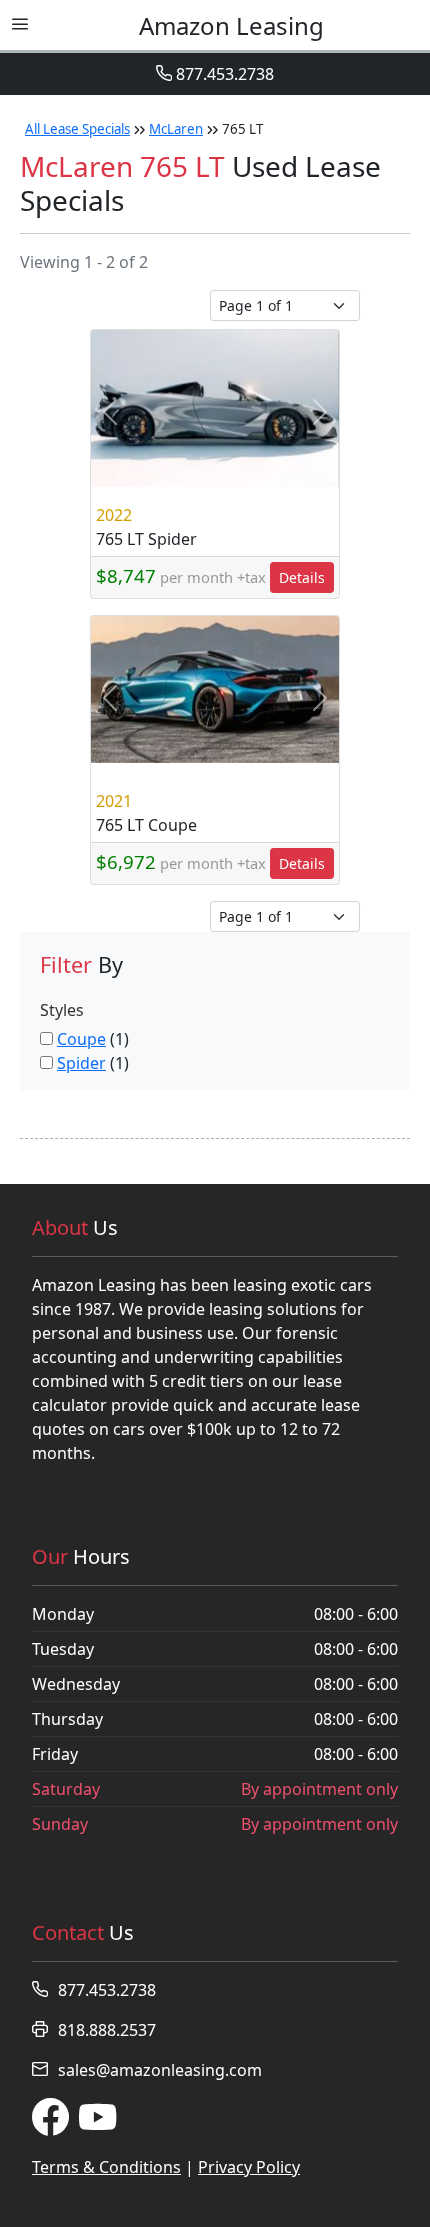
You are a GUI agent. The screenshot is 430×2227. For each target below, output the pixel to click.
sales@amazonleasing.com (160, 2070)
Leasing (231, 25)
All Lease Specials (77, 129)
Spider (81, 1063)
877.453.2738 (223, 74)
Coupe (81, 1039)
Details (302, 577)
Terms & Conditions (106, 2167)
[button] (109, 411)
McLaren (176, 129)
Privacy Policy (249, 2167)
